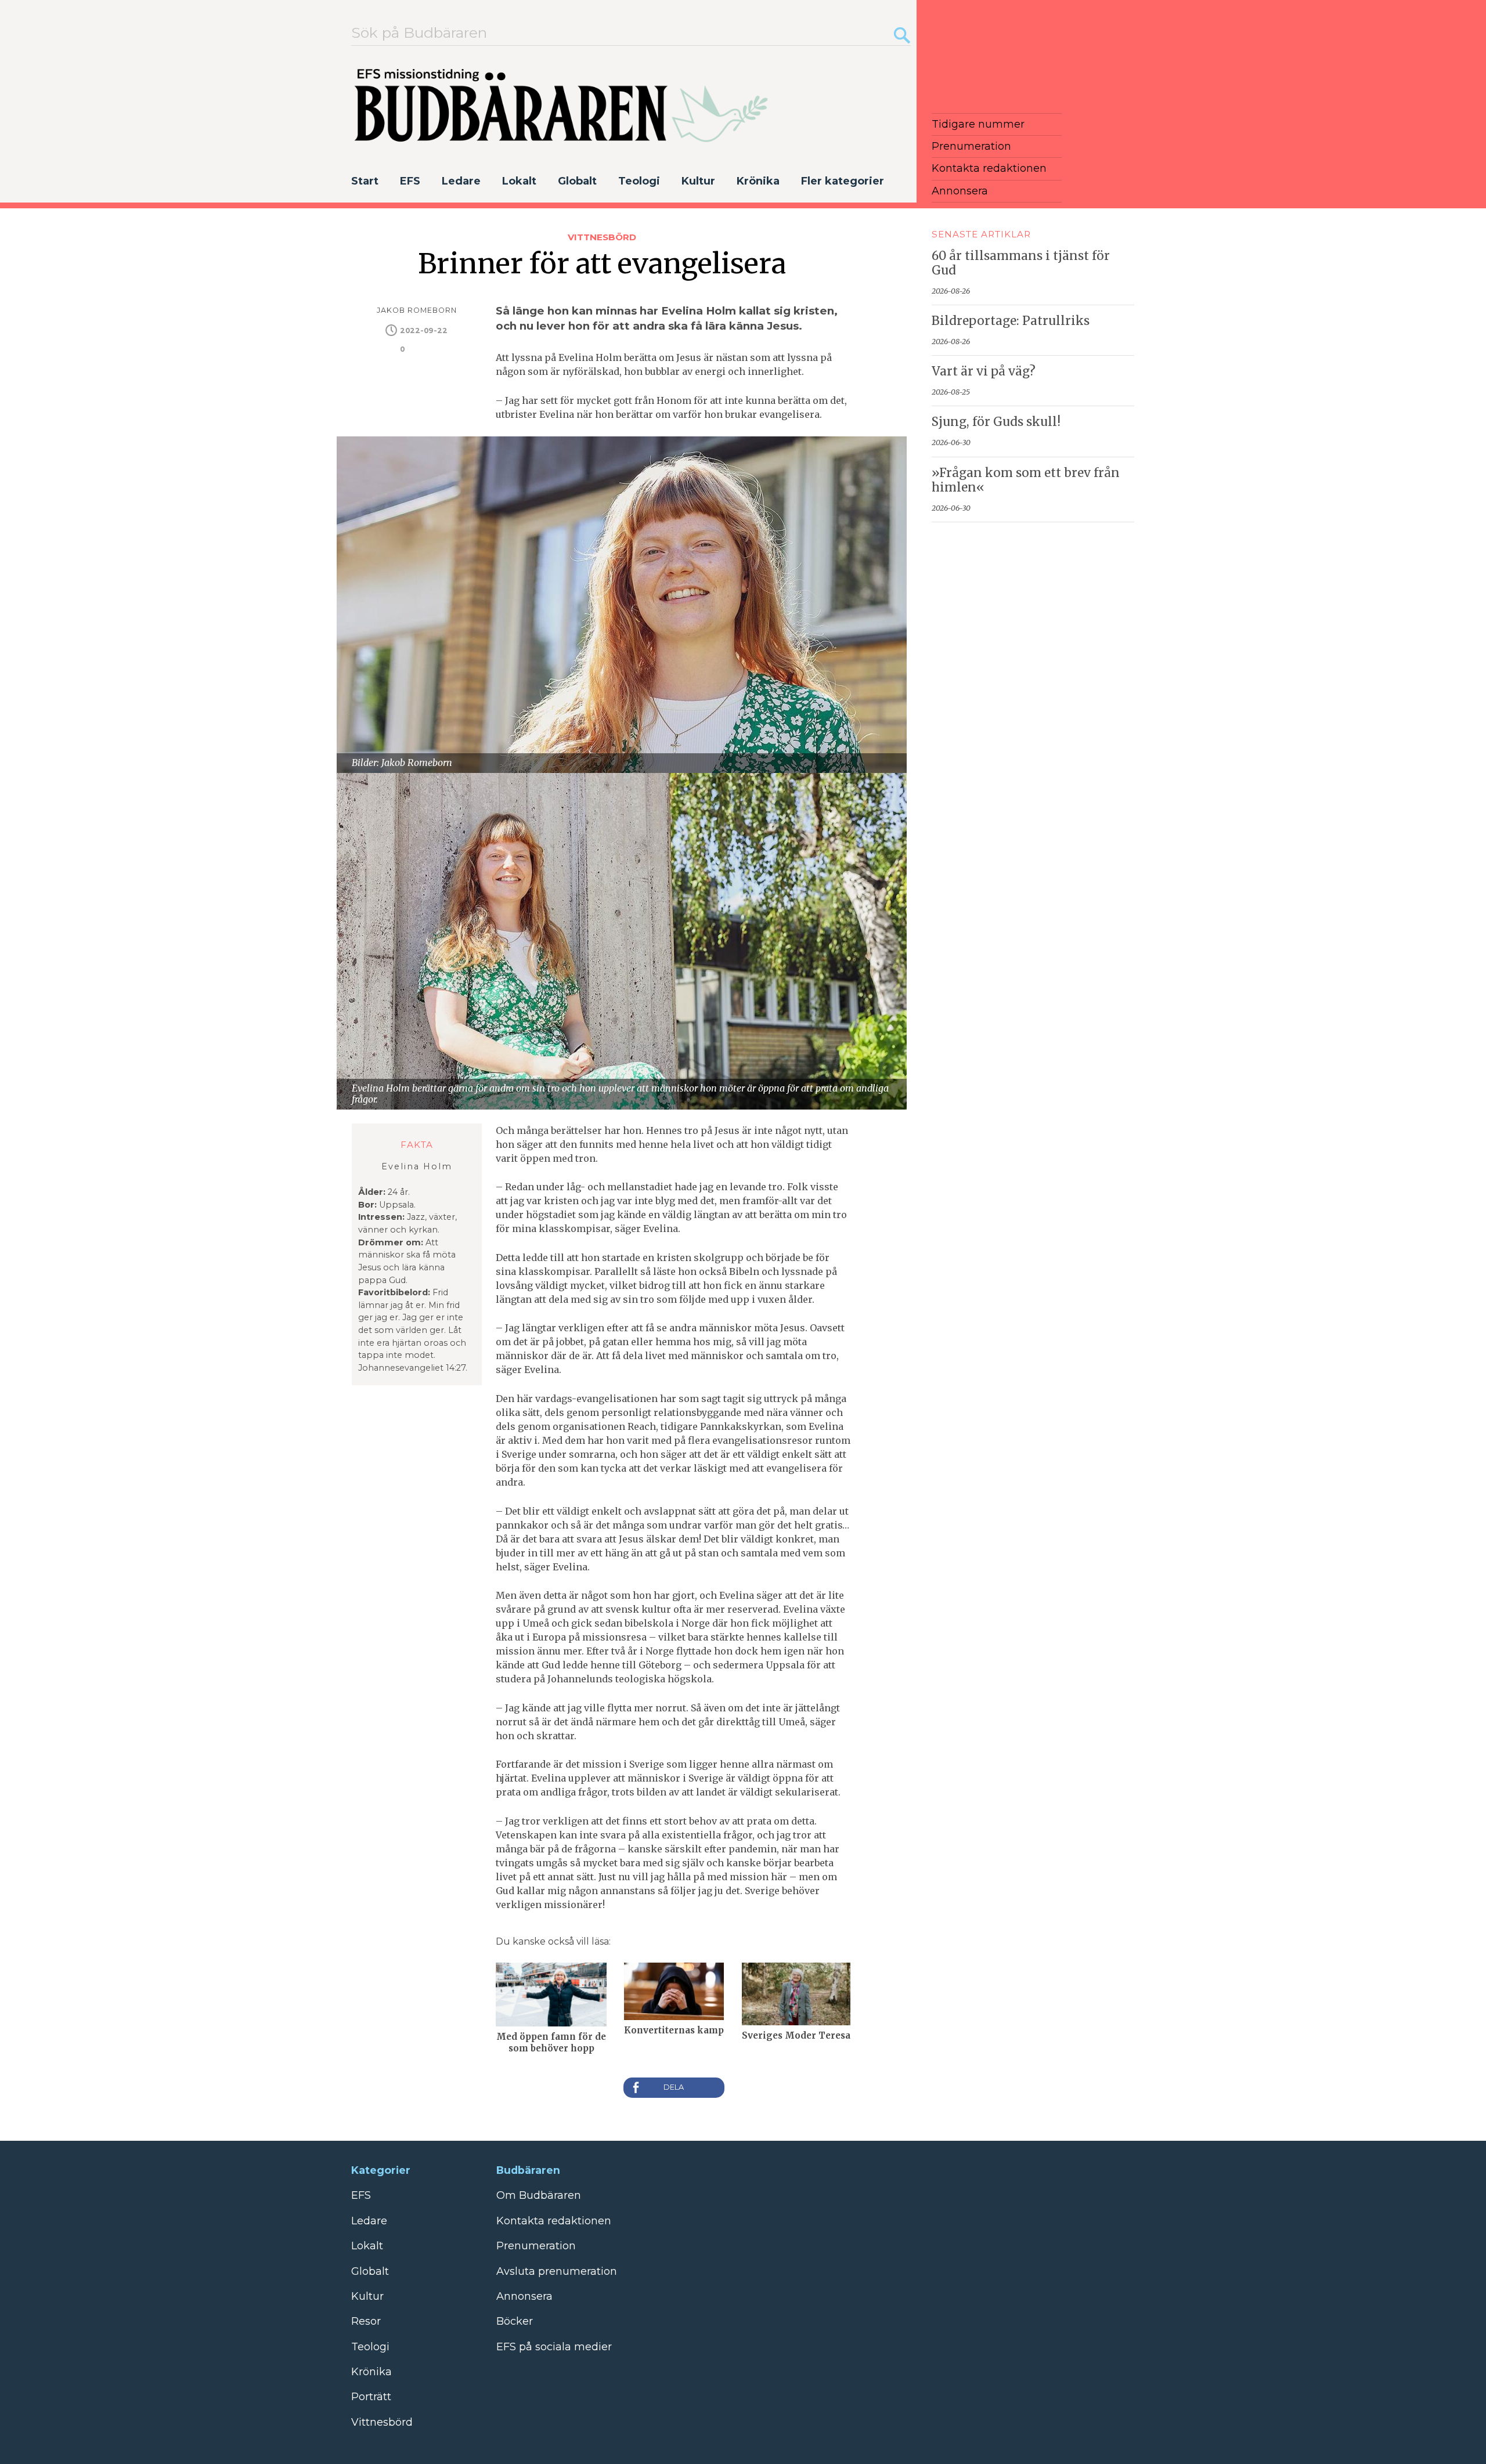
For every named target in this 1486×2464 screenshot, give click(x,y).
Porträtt (371, 2397)
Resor (366, 2321)
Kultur (698, 181)
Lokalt (519, 181)
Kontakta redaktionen (989, 168)
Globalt (577, 181)
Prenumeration (971, 146)
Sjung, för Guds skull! (996, 422)
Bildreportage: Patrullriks (1011, 321)
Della (674, 2088)
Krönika (758, 181)
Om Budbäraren (539, 2195)
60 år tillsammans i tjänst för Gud (1021, 263)
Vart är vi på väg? (984, 371)
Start (365, 181)
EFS (410, 181)
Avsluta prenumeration (557, 2271)
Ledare (461, 181)
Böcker (515, 2321)
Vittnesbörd (602, 237)
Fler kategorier (843, 181)
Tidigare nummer (978, 124)
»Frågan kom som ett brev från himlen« (1026, 480)
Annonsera (960, 191)
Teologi (639, 181)
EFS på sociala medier (554, 2347)
